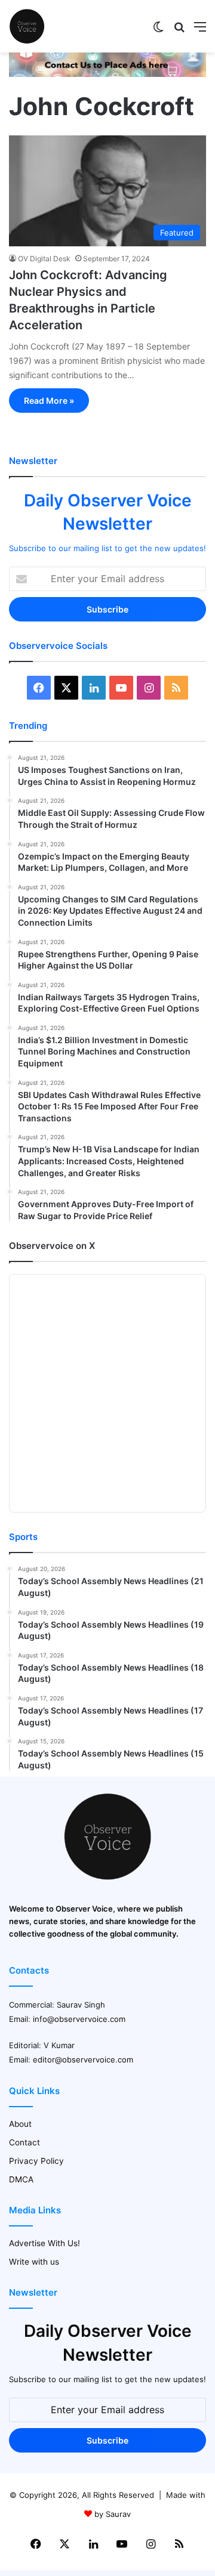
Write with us (34, 2262)
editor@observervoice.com (83, 2059)
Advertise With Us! (44, 2243)
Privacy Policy (36, 2161)
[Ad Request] (107, 74)
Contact (24, 2142)
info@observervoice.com (79, 2019)
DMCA (21, 2179)
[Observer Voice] (27, 26)
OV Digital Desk (44, 259)
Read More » (49, 401)
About (20, 2124)
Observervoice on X (52, 1246)
